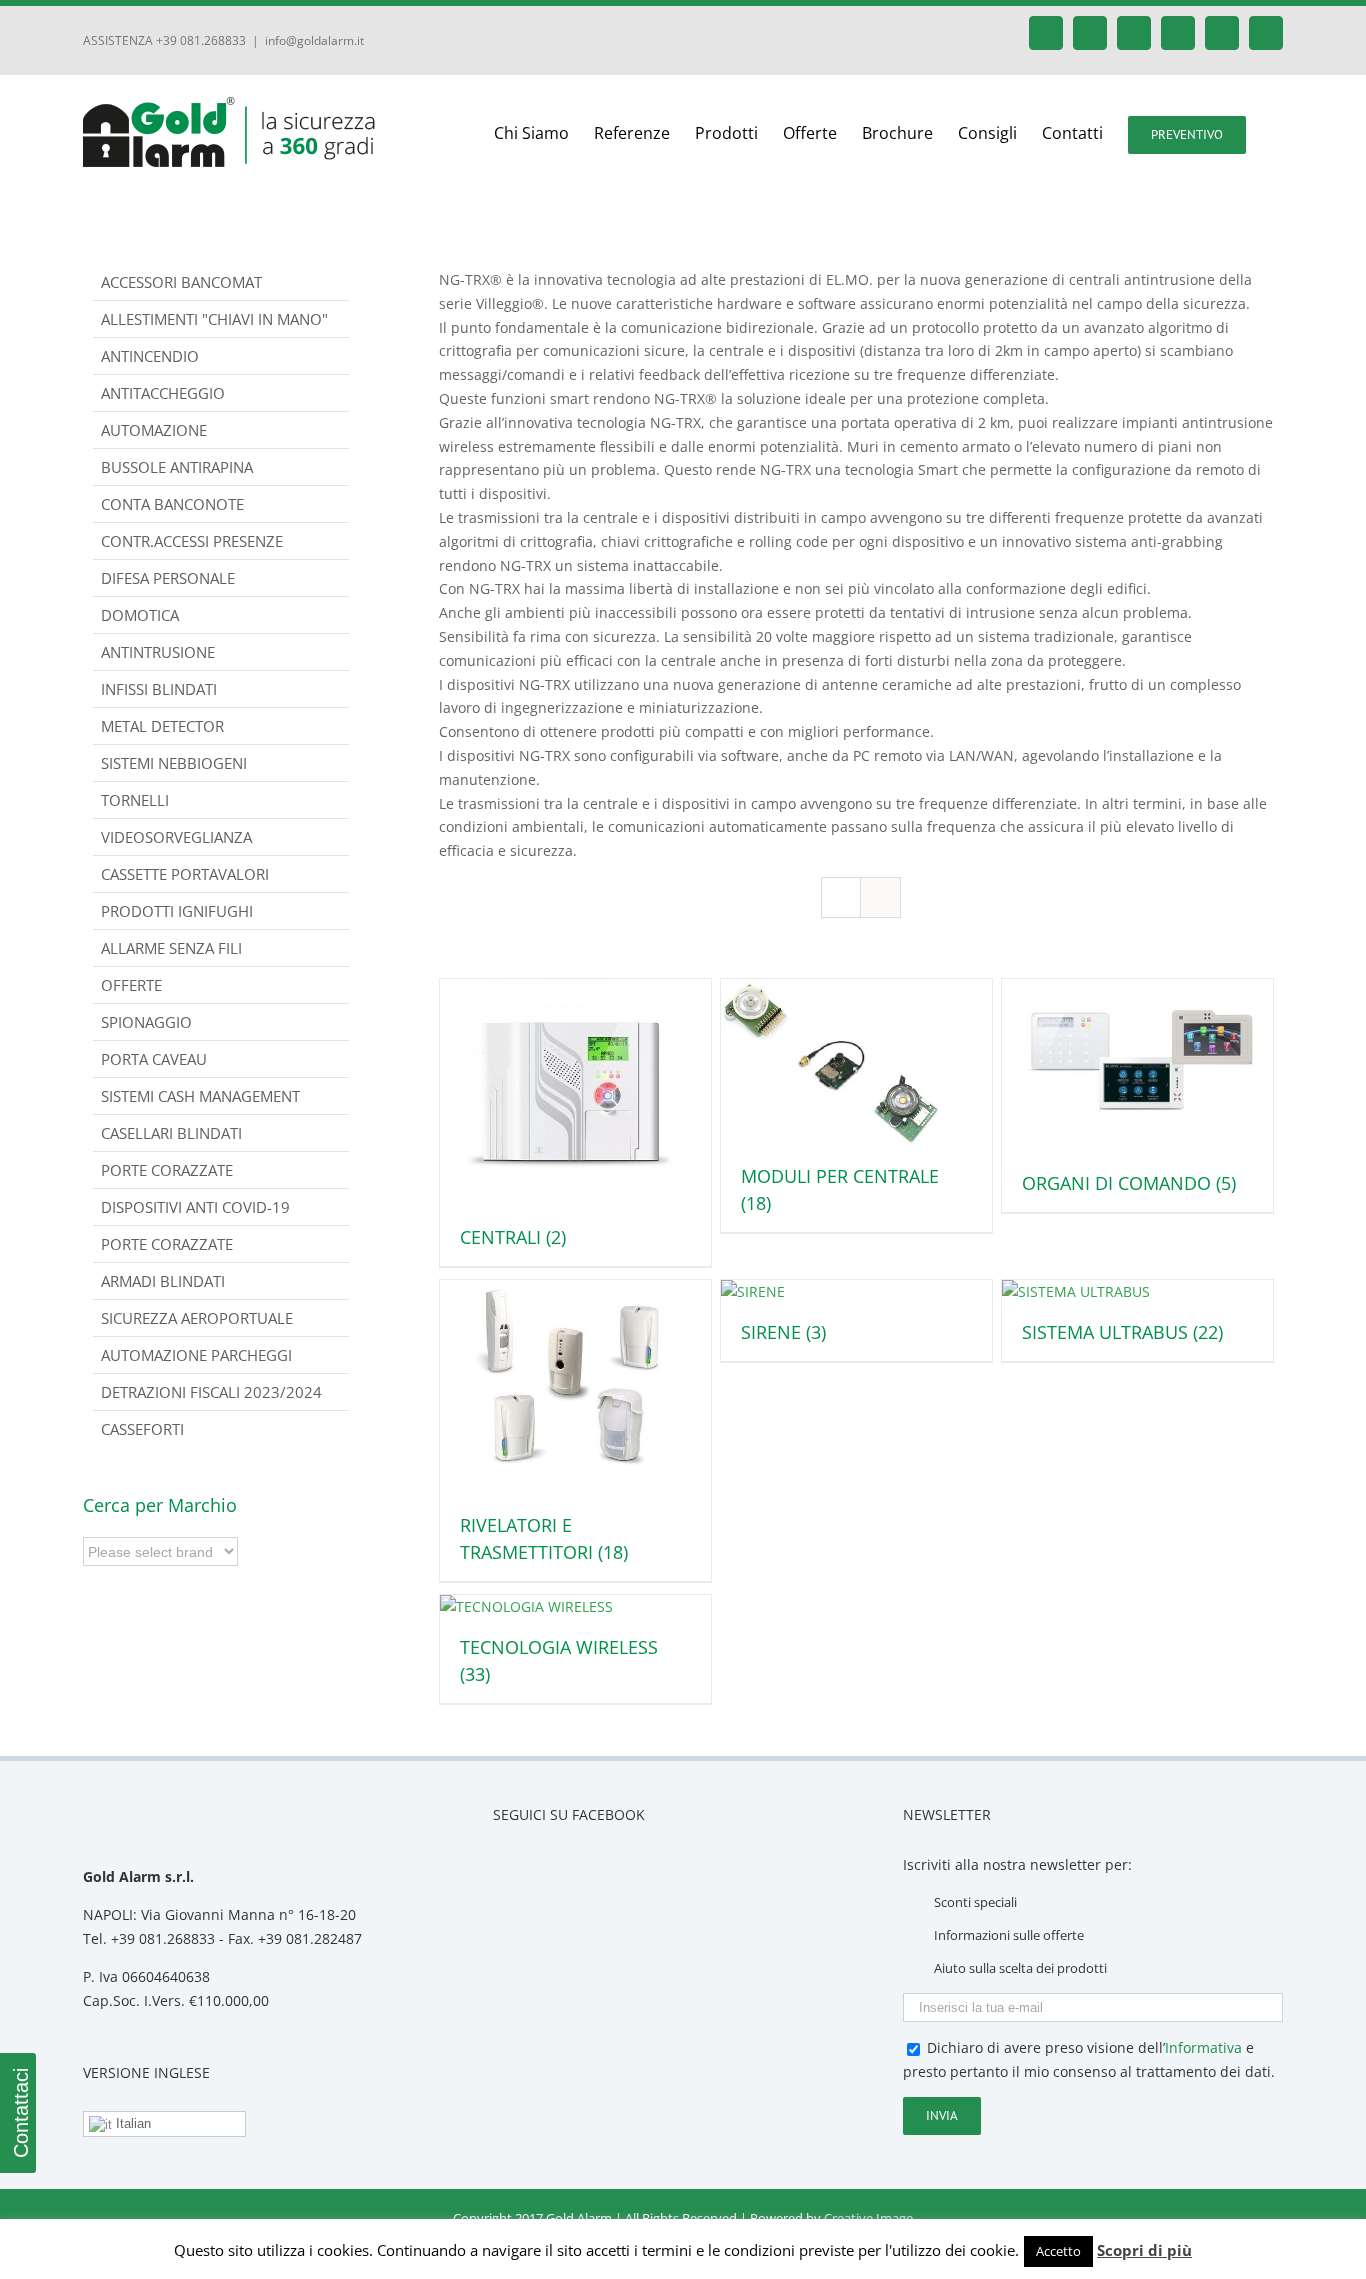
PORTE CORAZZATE (167, 1244)
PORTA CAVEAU (154, 1059)
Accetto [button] (1058, 2251)
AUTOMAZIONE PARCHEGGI (196, 1355)
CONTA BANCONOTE (172, 504)
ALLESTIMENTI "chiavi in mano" (214, 319)
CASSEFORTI (142, 1429)
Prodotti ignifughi (177, 911)
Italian (131, 2123)
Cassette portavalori (185, 874)
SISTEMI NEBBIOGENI (174, 763)
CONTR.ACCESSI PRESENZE (192, 541)
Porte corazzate (167, 1170)
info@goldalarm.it (314, 40)
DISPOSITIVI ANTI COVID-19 (195, 1207)
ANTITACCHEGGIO (163, 393)
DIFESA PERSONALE (168, 578)
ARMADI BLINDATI (163, 1281)
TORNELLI (135, 800)
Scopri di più (1144, 2250)
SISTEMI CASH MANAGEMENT (200, 1096)
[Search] (1277, 133)
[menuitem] (544, 133)
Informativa (1203, 2047)
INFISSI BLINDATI (159, 689)
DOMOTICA (140, 615)
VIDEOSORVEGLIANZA (176, 837)
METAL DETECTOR (162, 726)
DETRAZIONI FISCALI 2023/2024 (211, 1392)
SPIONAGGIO (146, 1022)
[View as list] (880, 897)
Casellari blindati (171, 1133)
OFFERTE (131, 985)
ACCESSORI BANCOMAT (181, 282)
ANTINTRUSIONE (158, 652)
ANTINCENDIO (150, 356)
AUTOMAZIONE (154, 430)
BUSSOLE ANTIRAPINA (177, 467)
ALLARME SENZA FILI (171, 948)
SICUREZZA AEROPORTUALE (197, 1318)
